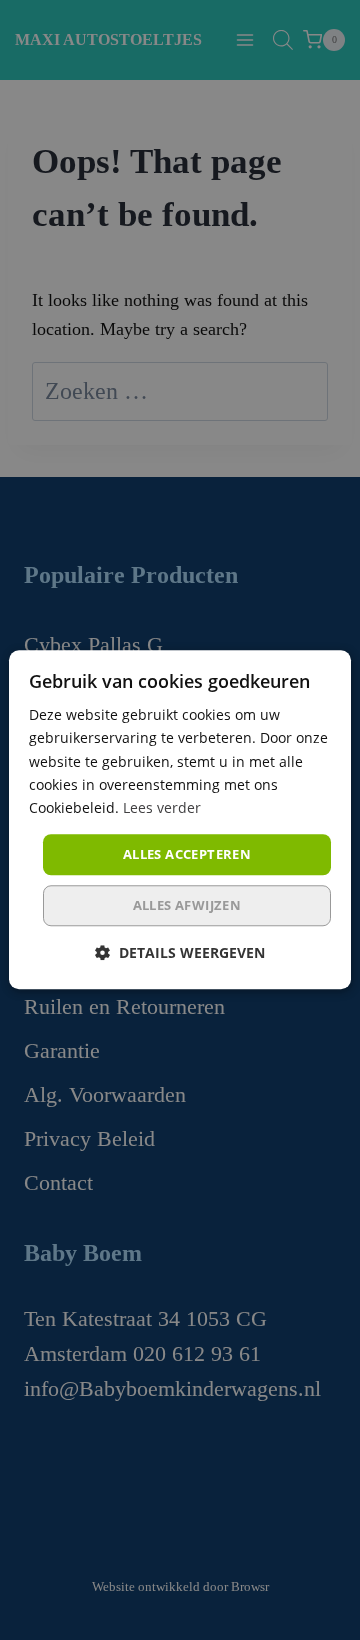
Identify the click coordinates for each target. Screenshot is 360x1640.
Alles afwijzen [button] (187, 906)
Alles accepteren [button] (187, 854)
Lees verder (162, 807)
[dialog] (180, 819)
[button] (180, 953)
